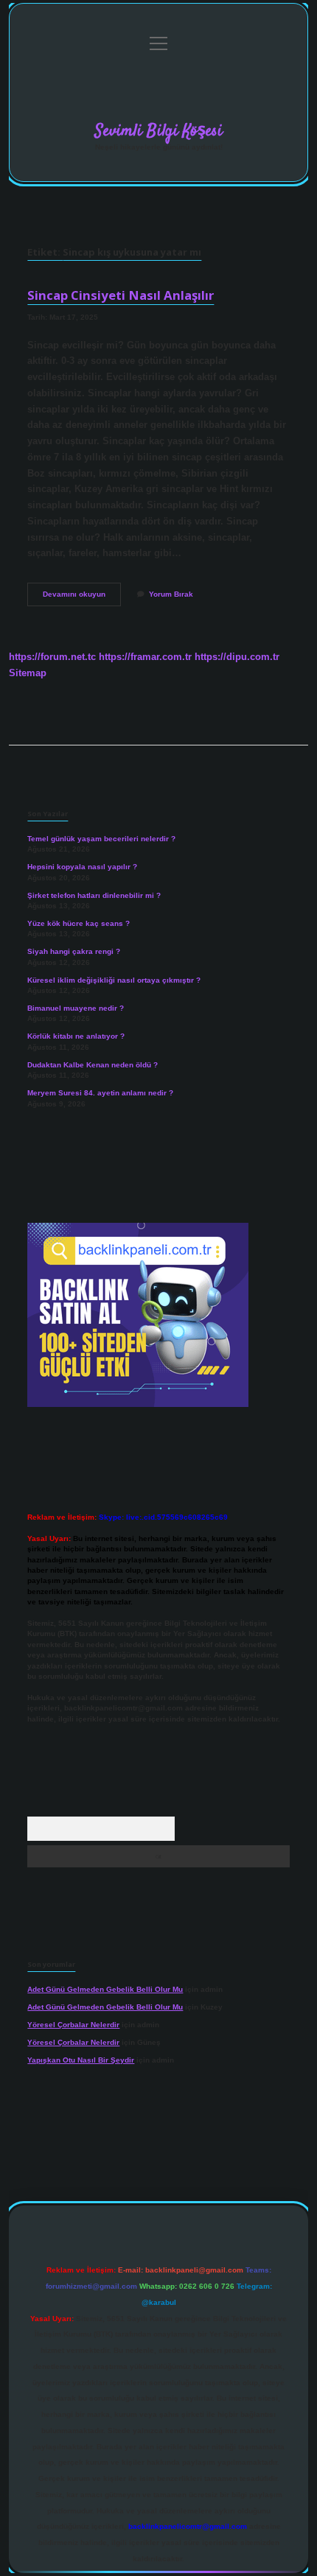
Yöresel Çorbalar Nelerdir (73, 2025)
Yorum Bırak (171, 594)
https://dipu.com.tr (237, 657)
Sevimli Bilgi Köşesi (159, 131)
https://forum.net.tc (52, 657)
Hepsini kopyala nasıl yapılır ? (82, 867)
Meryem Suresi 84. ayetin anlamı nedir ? (100, 1093)
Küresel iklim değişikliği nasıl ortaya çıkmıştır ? (114, 980)
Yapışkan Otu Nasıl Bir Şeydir (81, 2060)
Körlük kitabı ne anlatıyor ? (76, 1036)
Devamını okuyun (82, 598)
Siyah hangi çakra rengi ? (74, 951)
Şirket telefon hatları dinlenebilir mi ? (94, 895)
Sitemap (28, 673)
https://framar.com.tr (145, 657)
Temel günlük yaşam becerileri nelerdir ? (101, 839)
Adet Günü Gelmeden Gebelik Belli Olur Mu (105, 1989)
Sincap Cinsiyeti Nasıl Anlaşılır (121, 295)
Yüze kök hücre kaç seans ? (79, 923)
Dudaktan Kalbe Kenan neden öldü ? (93, 1065)
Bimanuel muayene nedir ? (76, 1008)
